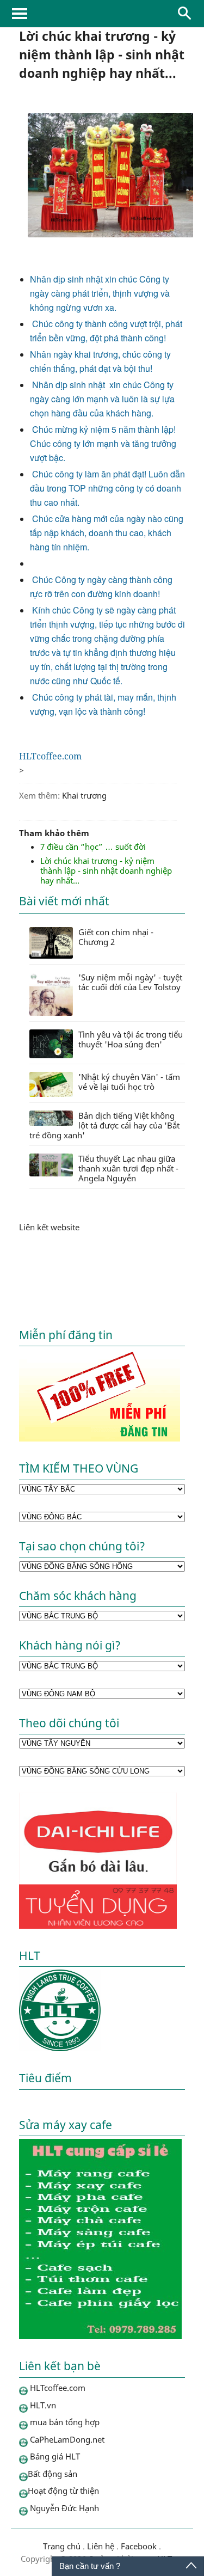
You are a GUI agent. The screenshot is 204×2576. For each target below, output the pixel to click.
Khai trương (84, 795)
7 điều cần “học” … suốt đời (93, 847)
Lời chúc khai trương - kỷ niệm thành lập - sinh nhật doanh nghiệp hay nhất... (106, 870)
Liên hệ (101, 2546)
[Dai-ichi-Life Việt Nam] (98, 1925)
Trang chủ (62, 2546)
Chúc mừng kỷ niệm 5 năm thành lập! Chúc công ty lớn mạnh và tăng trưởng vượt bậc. (103, 443)
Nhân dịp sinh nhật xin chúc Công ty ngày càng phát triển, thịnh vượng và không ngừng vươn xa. (100, 293)
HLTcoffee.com (102, 14)
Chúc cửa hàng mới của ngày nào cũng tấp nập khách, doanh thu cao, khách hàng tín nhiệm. (107, 533)
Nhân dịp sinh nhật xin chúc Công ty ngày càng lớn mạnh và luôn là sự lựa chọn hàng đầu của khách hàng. (103, 399)
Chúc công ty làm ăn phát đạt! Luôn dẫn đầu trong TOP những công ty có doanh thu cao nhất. (107, 488)
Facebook (139, 2546)
